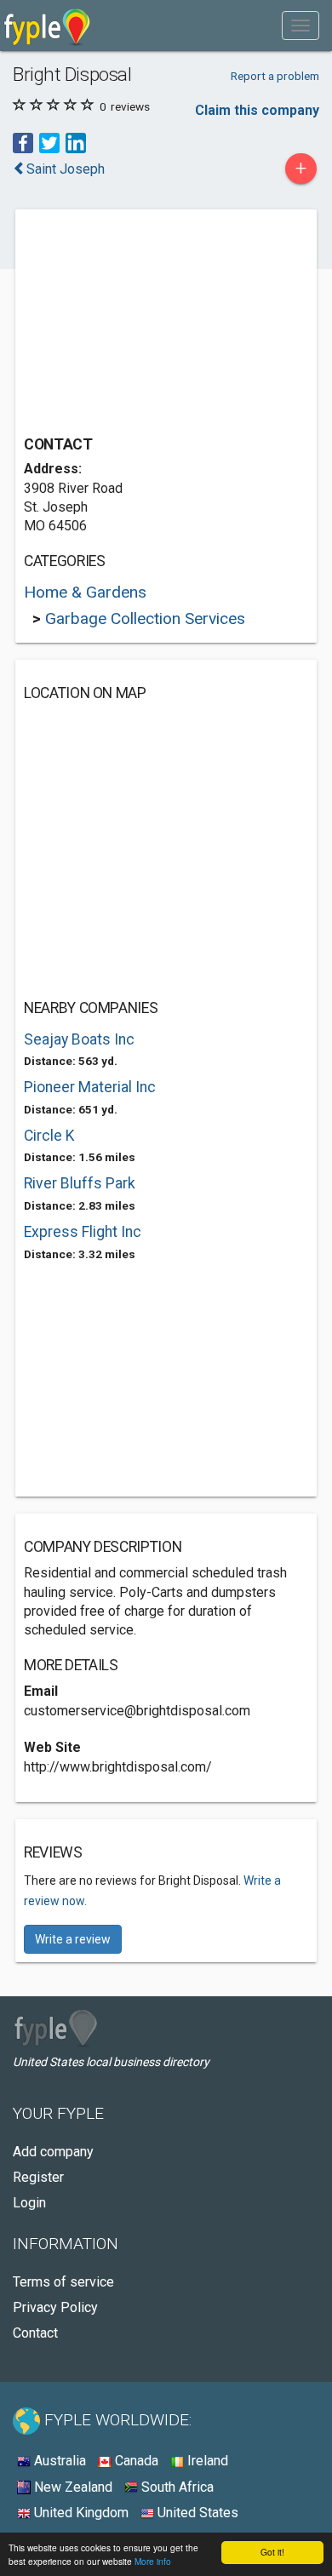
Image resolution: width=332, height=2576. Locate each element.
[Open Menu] (301, 26)
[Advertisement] (152, 324)
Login (29, 2203)
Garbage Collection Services (145, 618)
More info (153, 2561)
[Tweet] (49, 143)
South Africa (176, 2487)
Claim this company (257, 110)
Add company (53, 2152)
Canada (135, 2461)
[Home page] (47, 26)
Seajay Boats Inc (79, 1039)
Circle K (49, 1136)
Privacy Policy (55, 2307)
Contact (35, 2333)
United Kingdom (80, 2513)
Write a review (73, 1939)
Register (38, 2177)
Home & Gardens (85, 592)
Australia (58, 2461)
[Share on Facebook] (23, 143)
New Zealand (72, 2487)
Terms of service (63, 2282)
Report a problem (275, 76)
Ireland (206, 2461)
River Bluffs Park (80, 1183)
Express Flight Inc (83, 1232)
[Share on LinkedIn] (76, 143)
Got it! (272, 2552)
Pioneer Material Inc (90, 1087)
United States (196, 2513)
